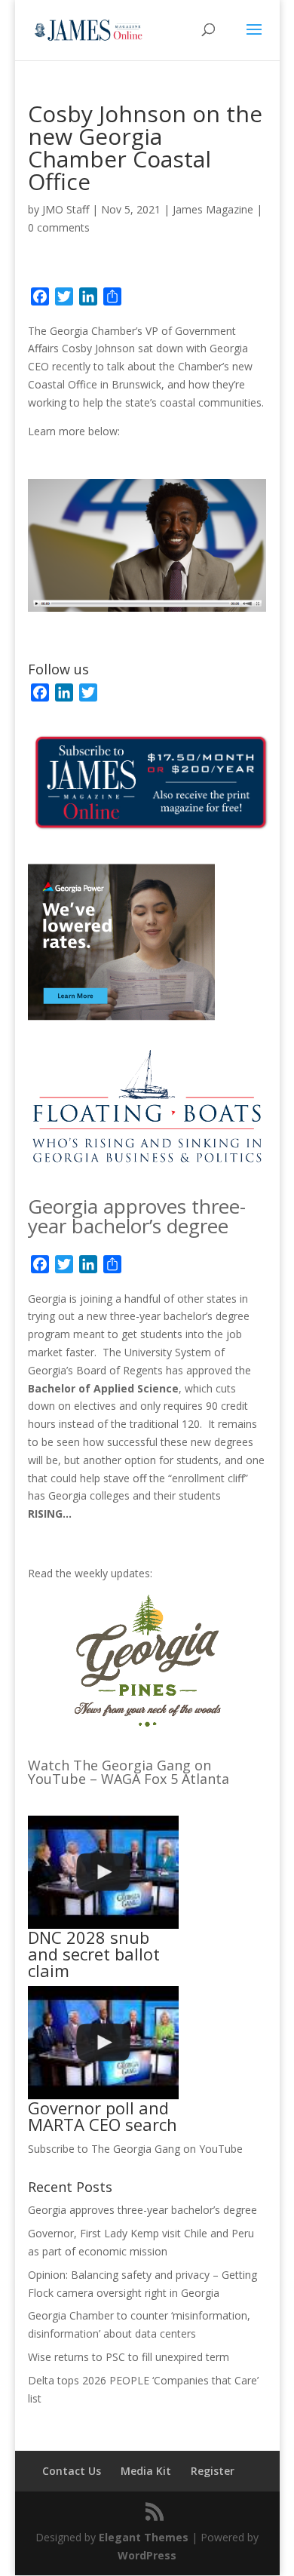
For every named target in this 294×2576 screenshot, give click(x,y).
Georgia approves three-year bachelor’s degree (137, 1216)
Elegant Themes (144, 2537)
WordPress (147, 2555)
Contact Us (72, 2471)
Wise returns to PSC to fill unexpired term (129, 2357)
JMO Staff (66, 209)
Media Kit (146, 2471)
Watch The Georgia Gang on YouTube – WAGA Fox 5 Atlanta (129, 1772)
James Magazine (213, 209)
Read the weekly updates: (90, 1573)
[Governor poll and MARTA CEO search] (103, 2043)
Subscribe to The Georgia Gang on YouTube (135, 2149)
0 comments (59, 227)
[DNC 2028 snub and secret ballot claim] (103, 1872)
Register (213, 2471)
